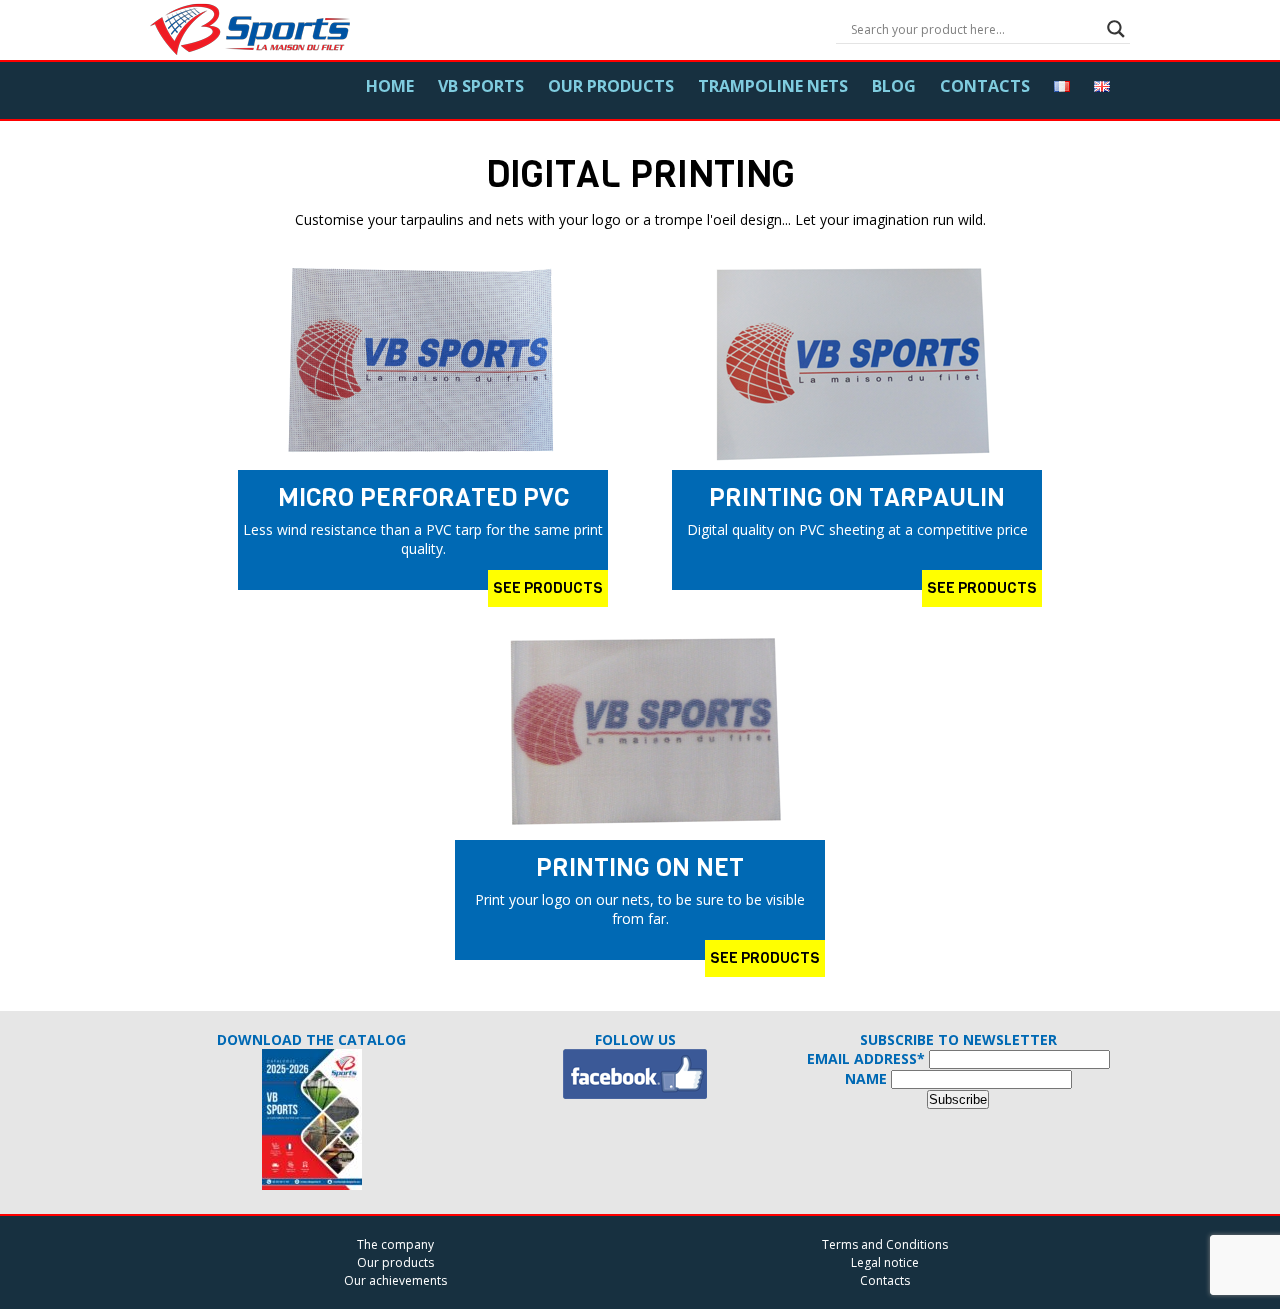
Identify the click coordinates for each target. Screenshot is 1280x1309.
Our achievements (395, 1280)
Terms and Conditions (885, 1244)
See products (548, 588)
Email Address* (866, 1058)
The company (395, 1244)
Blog (894, 86)
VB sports (481, 86)
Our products (611, 86)
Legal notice (885, 1262)
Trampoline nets (773, 86)
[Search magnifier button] (1116, 29)
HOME (390, 86)
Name (866, 1078)
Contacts (985, 86)
